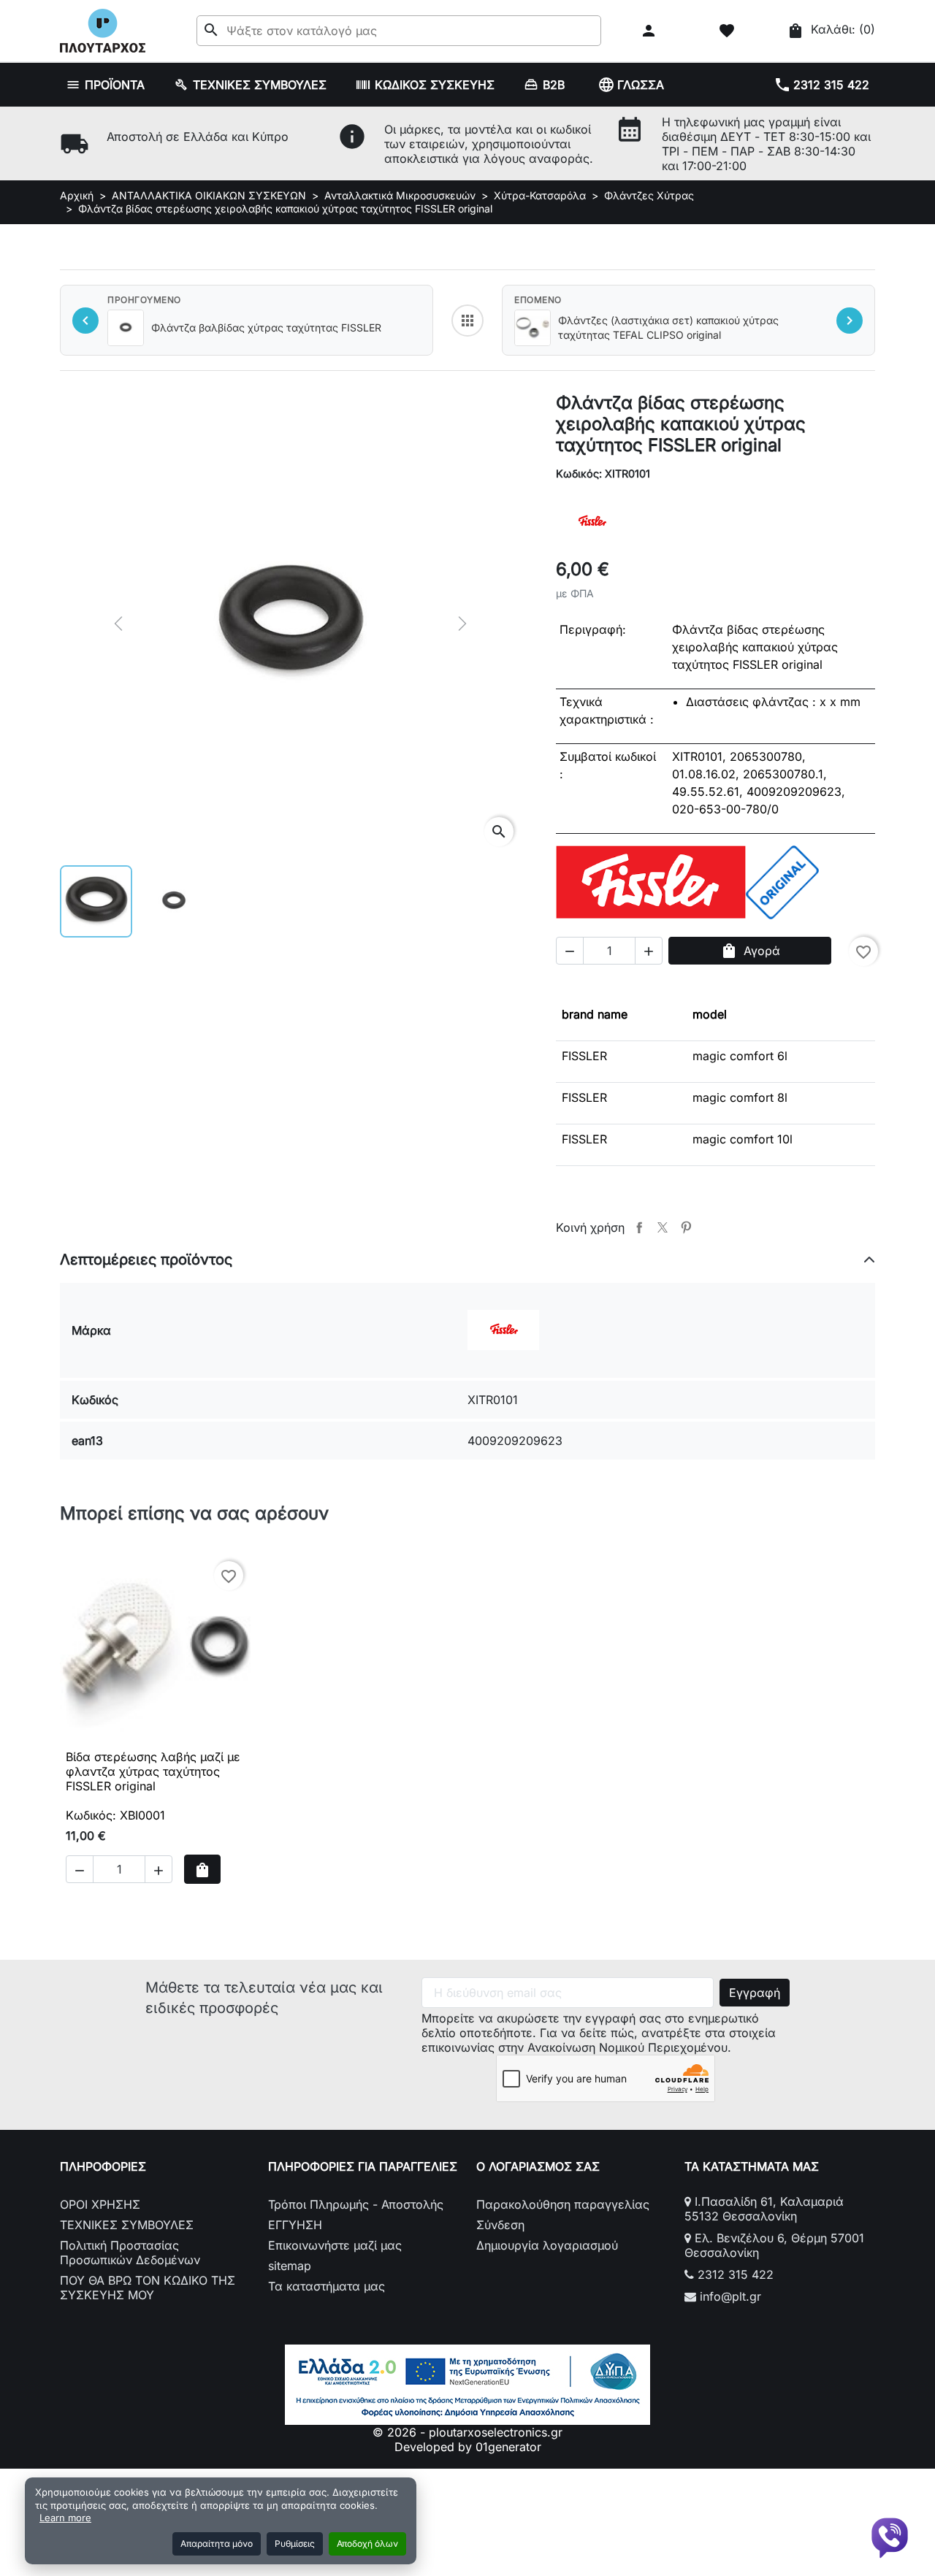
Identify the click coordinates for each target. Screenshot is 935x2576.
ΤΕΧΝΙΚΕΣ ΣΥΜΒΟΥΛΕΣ (127, 2225)
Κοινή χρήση (639, 1227)
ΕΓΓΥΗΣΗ (295, 2225)
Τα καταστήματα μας (327, 2286)
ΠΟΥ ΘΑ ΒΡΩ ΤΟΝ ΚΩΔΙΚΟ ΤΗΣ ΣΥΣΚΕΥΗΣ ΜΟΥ (148, 2288)
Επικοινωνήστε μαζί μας (335, 2245)
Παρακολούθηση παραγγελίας (563, 2204)
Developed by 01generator (468, 2447)
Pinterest (686, 1227)
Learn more (65, 2518)
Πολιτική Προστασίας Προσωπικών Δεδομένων (130, 2253)
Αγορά (750, 951)
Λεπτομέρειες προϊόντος (146, 1260)
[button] (650, 31)
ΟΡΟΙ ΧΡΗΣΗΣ (100, 2204)
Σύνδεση (500, 2225)
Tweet (663, 1227)
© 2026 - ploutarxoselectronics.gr (467, 2432)
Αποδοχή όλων (367, 2544)
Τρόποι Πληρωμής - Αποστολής (356, 2204)
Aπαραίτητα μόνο (217, 2544)
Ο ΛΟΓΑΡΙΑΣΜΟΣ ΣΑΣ (538, 2166)
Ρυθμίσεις (295, 2544)
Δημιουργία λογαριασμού (547, 2245)
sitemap (290, 2266)
